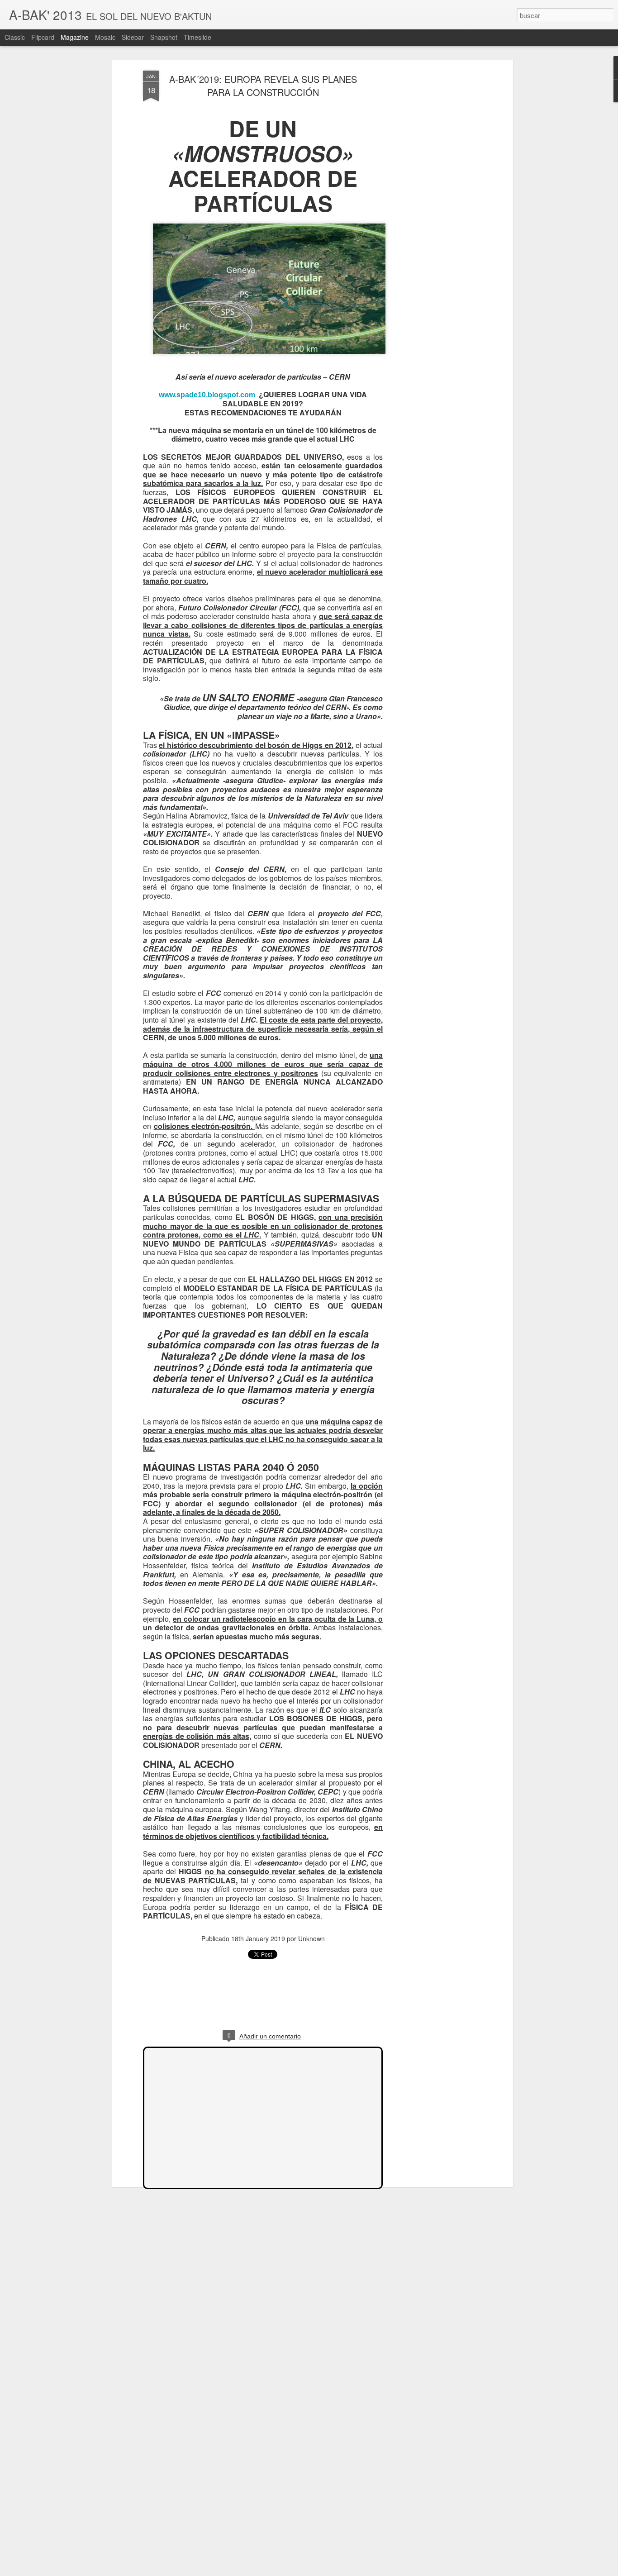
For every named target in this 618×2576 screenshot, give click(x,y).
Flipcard (43, 37)
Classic (15, 37)
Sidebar (133, 37)
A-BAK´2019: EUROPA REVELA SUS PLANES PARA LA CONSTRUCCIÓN (263, 86)
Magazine (75, 37)
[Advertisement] (433, 213)
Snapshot (164, 37)
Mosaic (105, 37)
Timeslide (197, 37)
